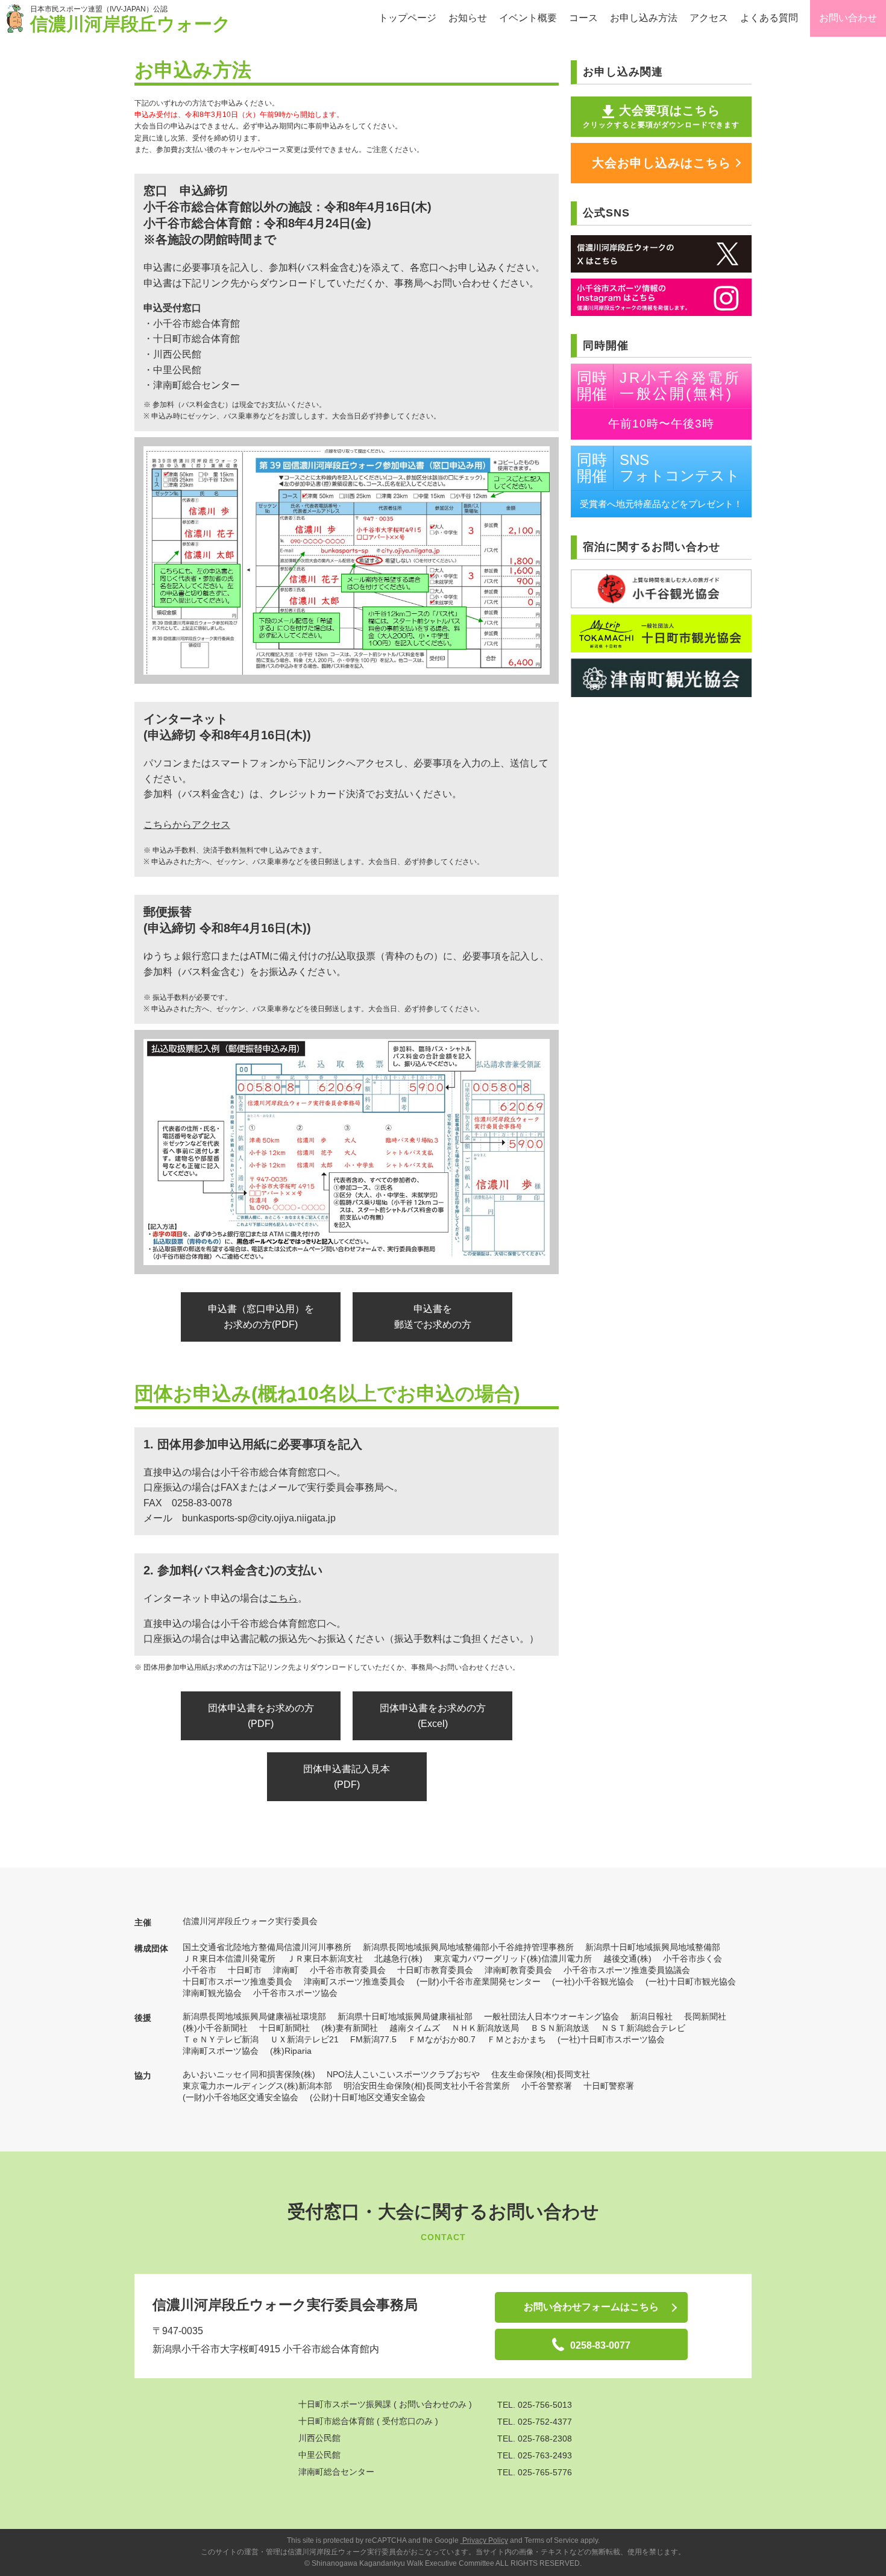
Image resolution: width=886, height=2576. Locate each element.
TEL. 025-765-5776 (535, 2472)
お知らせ (468, 18)
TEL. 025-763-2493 (535, 2455)
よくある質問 (769, 18)
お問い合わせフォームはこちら (591, 2307)
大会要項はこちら (661, 116)
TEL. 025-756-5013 (535, 2405)
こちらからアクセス (187, 825)
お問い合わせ (848, 18)
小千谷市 (200, 1970)
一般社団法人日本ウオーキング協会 (551, 2016)
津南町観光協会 (212, 1993)
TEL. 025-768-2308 (535, 2439)
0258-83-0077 (600, 2345)
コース (583, 18)
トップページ (407, 18)
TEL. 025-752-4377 (535, 2422)
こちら (283, 1598)
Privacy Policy (484, 2540)
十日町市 (245, 1970)
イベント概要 (528, 18)
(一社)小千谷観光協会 (593, 1981)
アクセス (709, 18)
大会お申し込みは (661, 163)
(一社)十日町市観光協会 (691, 1981)
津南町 (286, 1970)
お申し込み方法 (644, 18)
